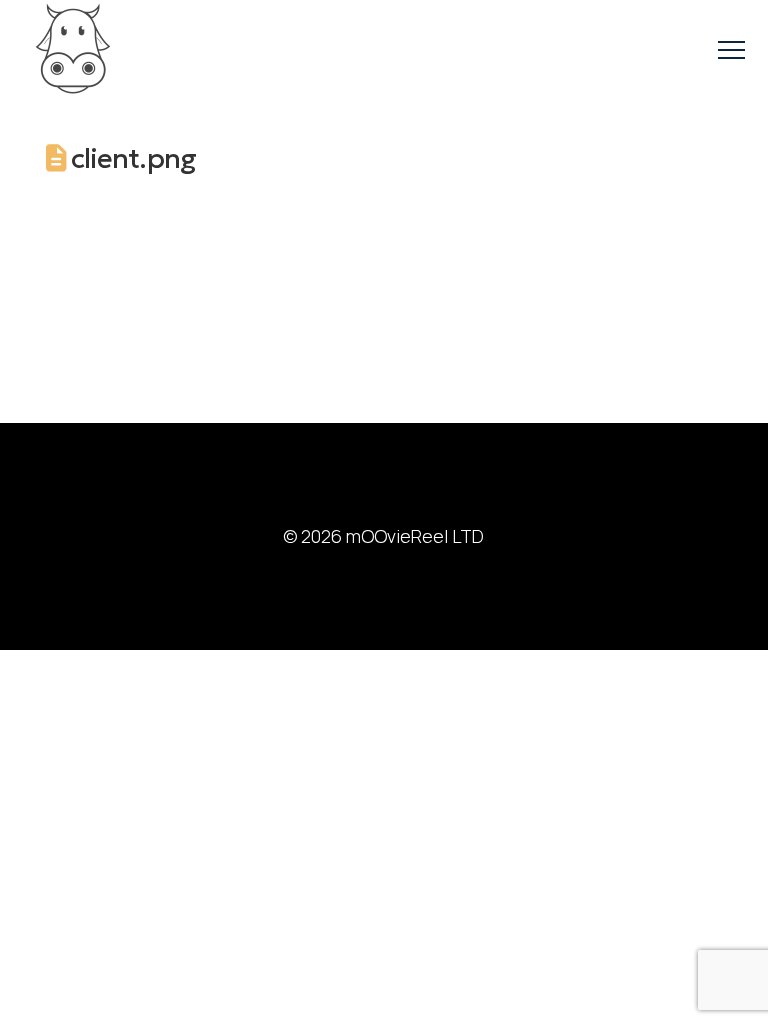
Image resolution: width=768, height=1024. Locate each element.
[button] (731, 50)
